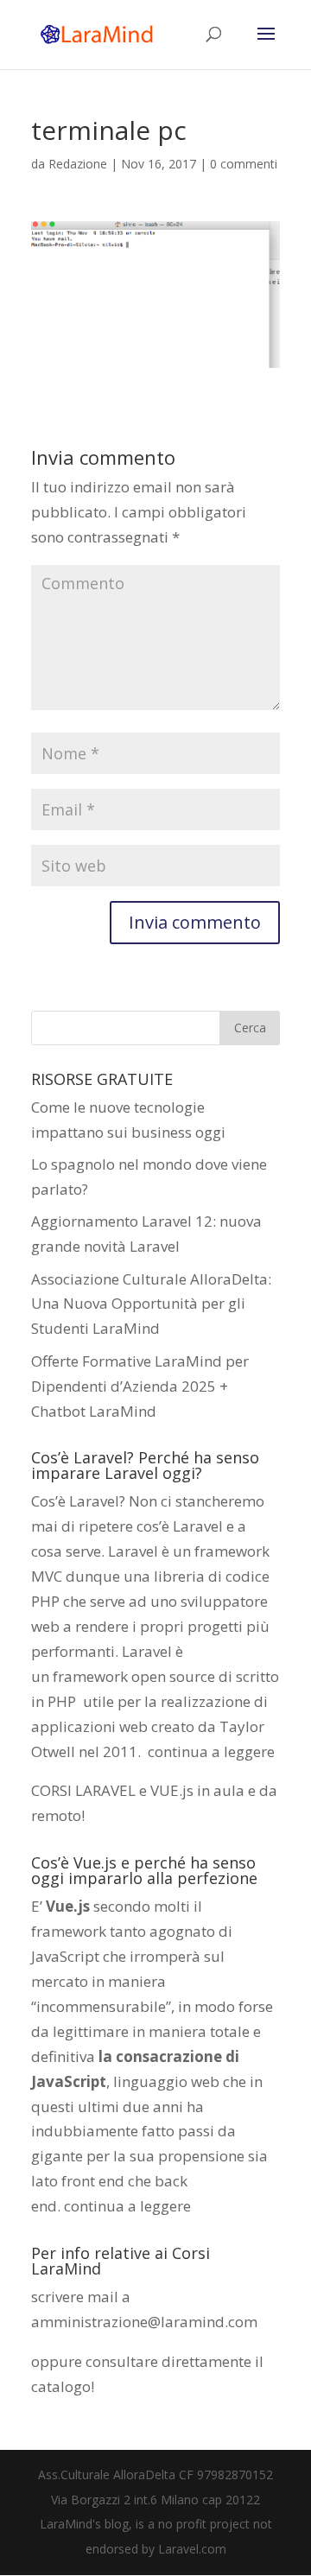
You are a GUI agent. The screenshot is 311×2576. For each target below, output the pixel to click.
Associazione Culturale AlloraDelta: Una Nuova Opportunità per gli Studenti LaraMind (151, 1304)
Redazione (78, 164)
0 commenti (244, 164)
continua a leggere (211, 1751)
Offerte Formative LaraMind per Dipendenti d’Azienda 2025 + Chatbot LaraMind (140, 1386)
